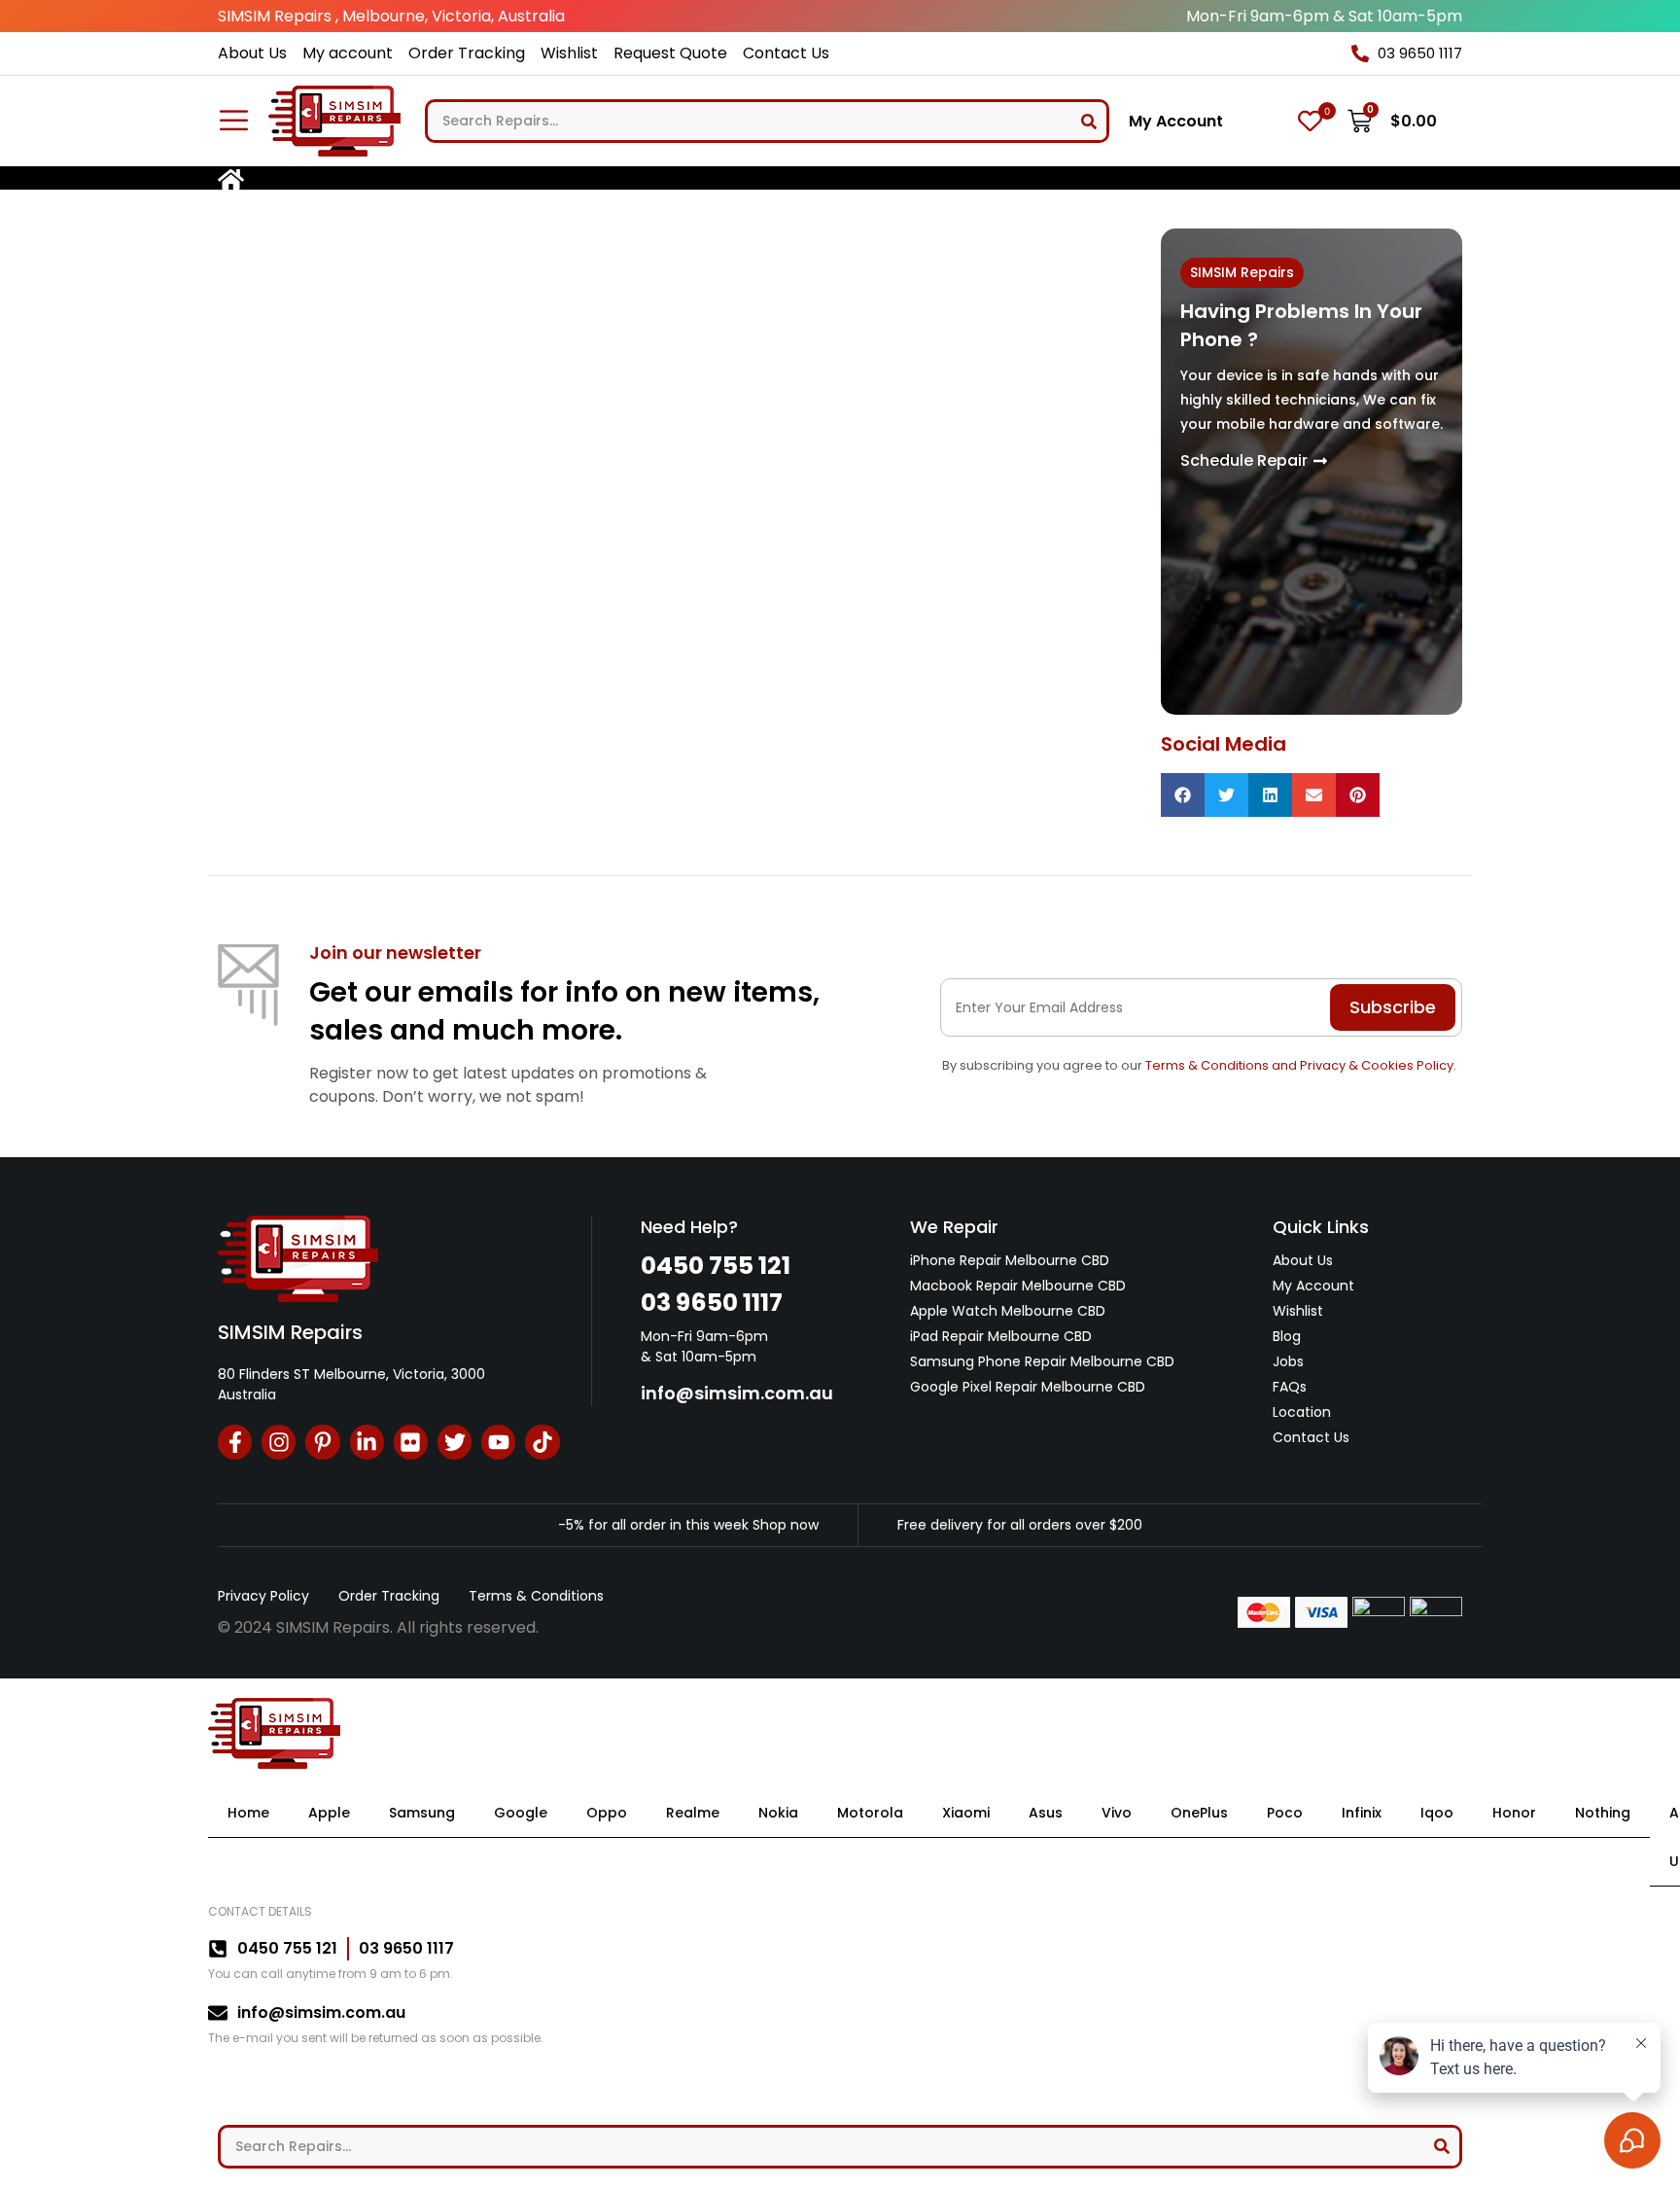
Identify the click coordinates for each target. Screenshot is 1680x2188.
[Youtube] (498, 1442)
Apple (329, 1813)
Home (248, 1813)
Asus (1046, 1813)
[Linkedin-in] (367, 1442)
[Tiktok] (542, 1442)
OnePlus (1199, 1813)
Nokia (778, 1813)
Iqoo (1437, 1813)
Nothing (1603, 1813)
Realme (693, 1813)
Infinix (1362, 1813)
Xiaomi (966, 1813)
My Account (1176, 122)
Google (521, 1813)
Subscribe (1393, 1007)
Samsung (422, 1813)
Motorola (870, 1813)
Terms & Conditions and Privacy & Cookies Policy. (1301, 1065)
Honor (1514, 1813)
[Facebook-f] (235, 1442)
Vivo (1117, 1813)
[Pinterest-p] (322, 1442)
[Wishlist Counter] (1310, 121)
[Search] (1089, 121)
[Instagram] (279, 1442)
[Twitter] (455, 1442)
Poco (1285, 1813)
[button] (1183, 795)
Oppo (607, 1813)
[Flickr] (411, 1442)
